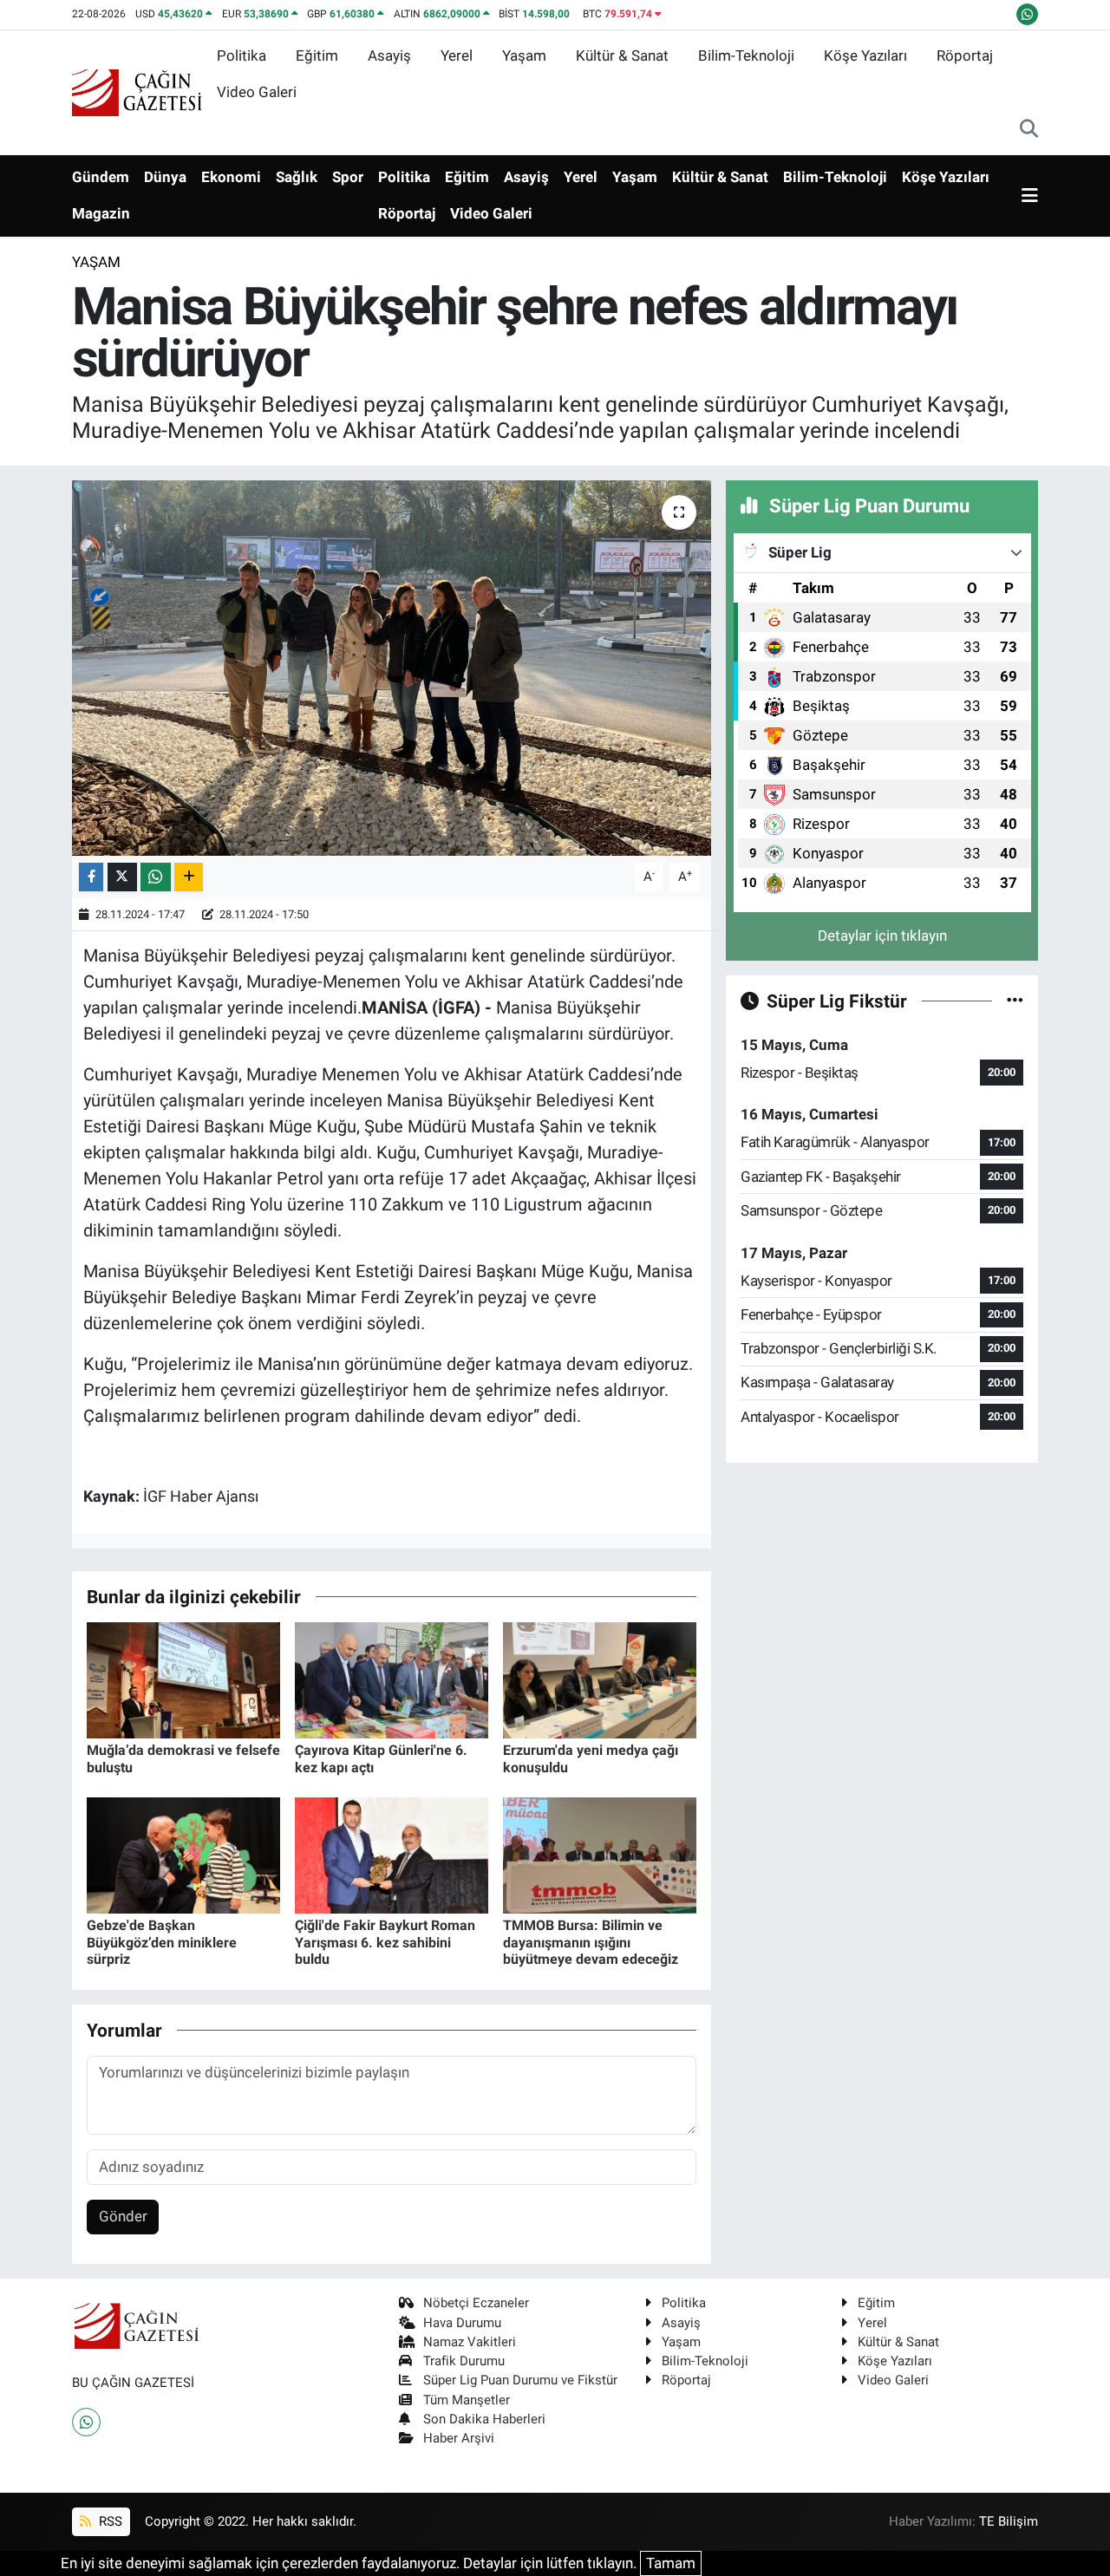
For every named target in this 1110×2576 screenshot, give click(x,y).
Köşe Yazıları (865, 55)
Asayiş (389, 55)
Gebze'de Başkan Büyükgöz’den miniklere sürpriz (162, 1942)
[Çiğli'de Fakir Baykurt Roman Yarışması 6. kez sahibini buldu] (392, 1855)
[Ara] (1029, 130)
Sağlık (297, 177)
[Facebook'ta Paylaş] (91, 877)
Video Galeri (257, 92)
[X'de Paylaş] (122, 877)
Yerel (457, 55)
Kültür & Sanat (622, 55)
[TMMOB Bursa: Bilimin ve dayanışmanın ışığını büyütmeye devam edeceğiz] (600, 1855)
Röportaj (965, 55)
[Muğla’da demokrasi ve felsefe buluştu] (183, 1679)
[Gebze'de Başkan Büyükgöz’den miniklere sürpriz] (183, 1855)
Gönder (123, 2216)
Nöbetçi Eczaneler (476, 2303)
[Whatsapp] (86, 2422)
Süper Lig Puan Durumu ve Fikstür (520, 2380)
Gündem (101, 177)
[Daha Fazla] (189, 877)
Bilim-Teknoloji (746, 55)
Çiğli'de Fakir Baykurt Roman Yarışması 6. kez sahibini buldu (385, 1942)
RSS (109, 2521)
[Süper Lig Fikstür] (1015, 1001)
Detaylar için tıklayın (882, 936)
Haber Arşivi (459, 2438)
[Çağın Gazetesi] (137, 91)
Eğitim (317, 55)
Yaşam (524, 55)
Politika (242, 55)
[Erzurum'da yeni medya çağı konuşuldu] (600, 1679)
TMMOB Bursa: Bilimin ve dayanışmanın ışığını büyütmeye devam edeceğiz (591, 1942)
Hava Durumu (462, 2323)
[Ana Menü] (1030, 196)
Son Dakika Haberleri (484, 2419)
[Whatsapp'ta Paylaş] (156, 877)
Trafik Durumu (464, 2361)
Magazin (101, 213)
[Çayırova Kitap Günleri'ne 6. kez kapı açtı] (392, 1679)
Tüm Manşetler (467, 2400)
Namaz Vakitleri (470, 2342)
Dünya (165, 177)
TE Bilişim (1009, 2521)
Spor (348, 177)
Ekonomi (231, 177)
